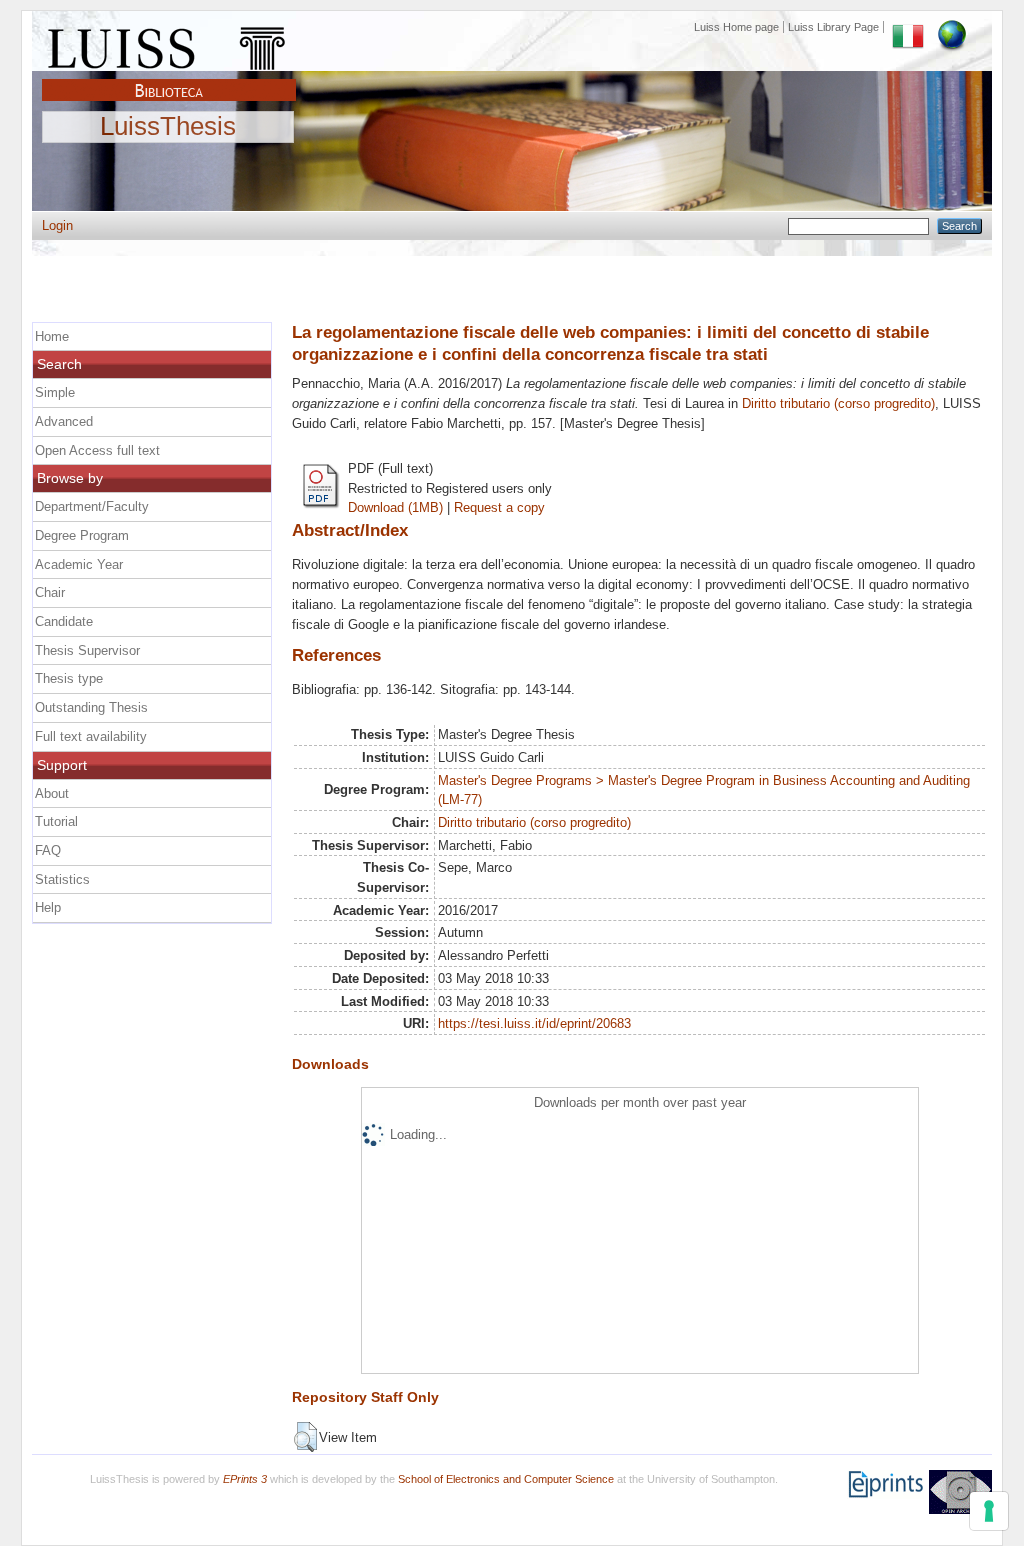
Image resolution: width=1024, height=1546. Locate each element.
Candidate (64, 621)
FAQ (48, 850)
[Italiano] (908, 27)
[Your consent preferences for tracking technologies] (989, 1511)
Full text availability (91, 736)
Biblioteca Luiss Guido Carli (169, 79)
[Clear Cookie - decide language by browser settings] (952, 27)
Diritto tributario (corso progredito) (838, 403)
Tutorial (56, 821)
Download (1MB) (395, 507)
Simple (55, 392)
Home (52, 336)
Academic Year (79, 564)
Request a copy (499, 507)
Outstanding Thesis (91, 707)
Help (48, 907)
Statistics (62, 879)
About (52, 793)
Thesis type (69, 678)
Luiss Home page (736, 27)
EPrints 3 (245, 1479)
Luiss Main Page (169, 44)
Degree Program (82, 535)
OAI (960, 1492)
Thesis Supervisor (87, 650)
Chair (50, 592)
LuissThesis (168, 127)
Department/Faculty (92, 506)
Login (57, 225)
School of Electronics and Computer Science (506, 1479)
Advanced (64, 421)
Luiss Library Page (833, 27)
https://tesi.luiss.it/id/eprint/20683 (534, 1023)
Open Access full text (97, 450)
